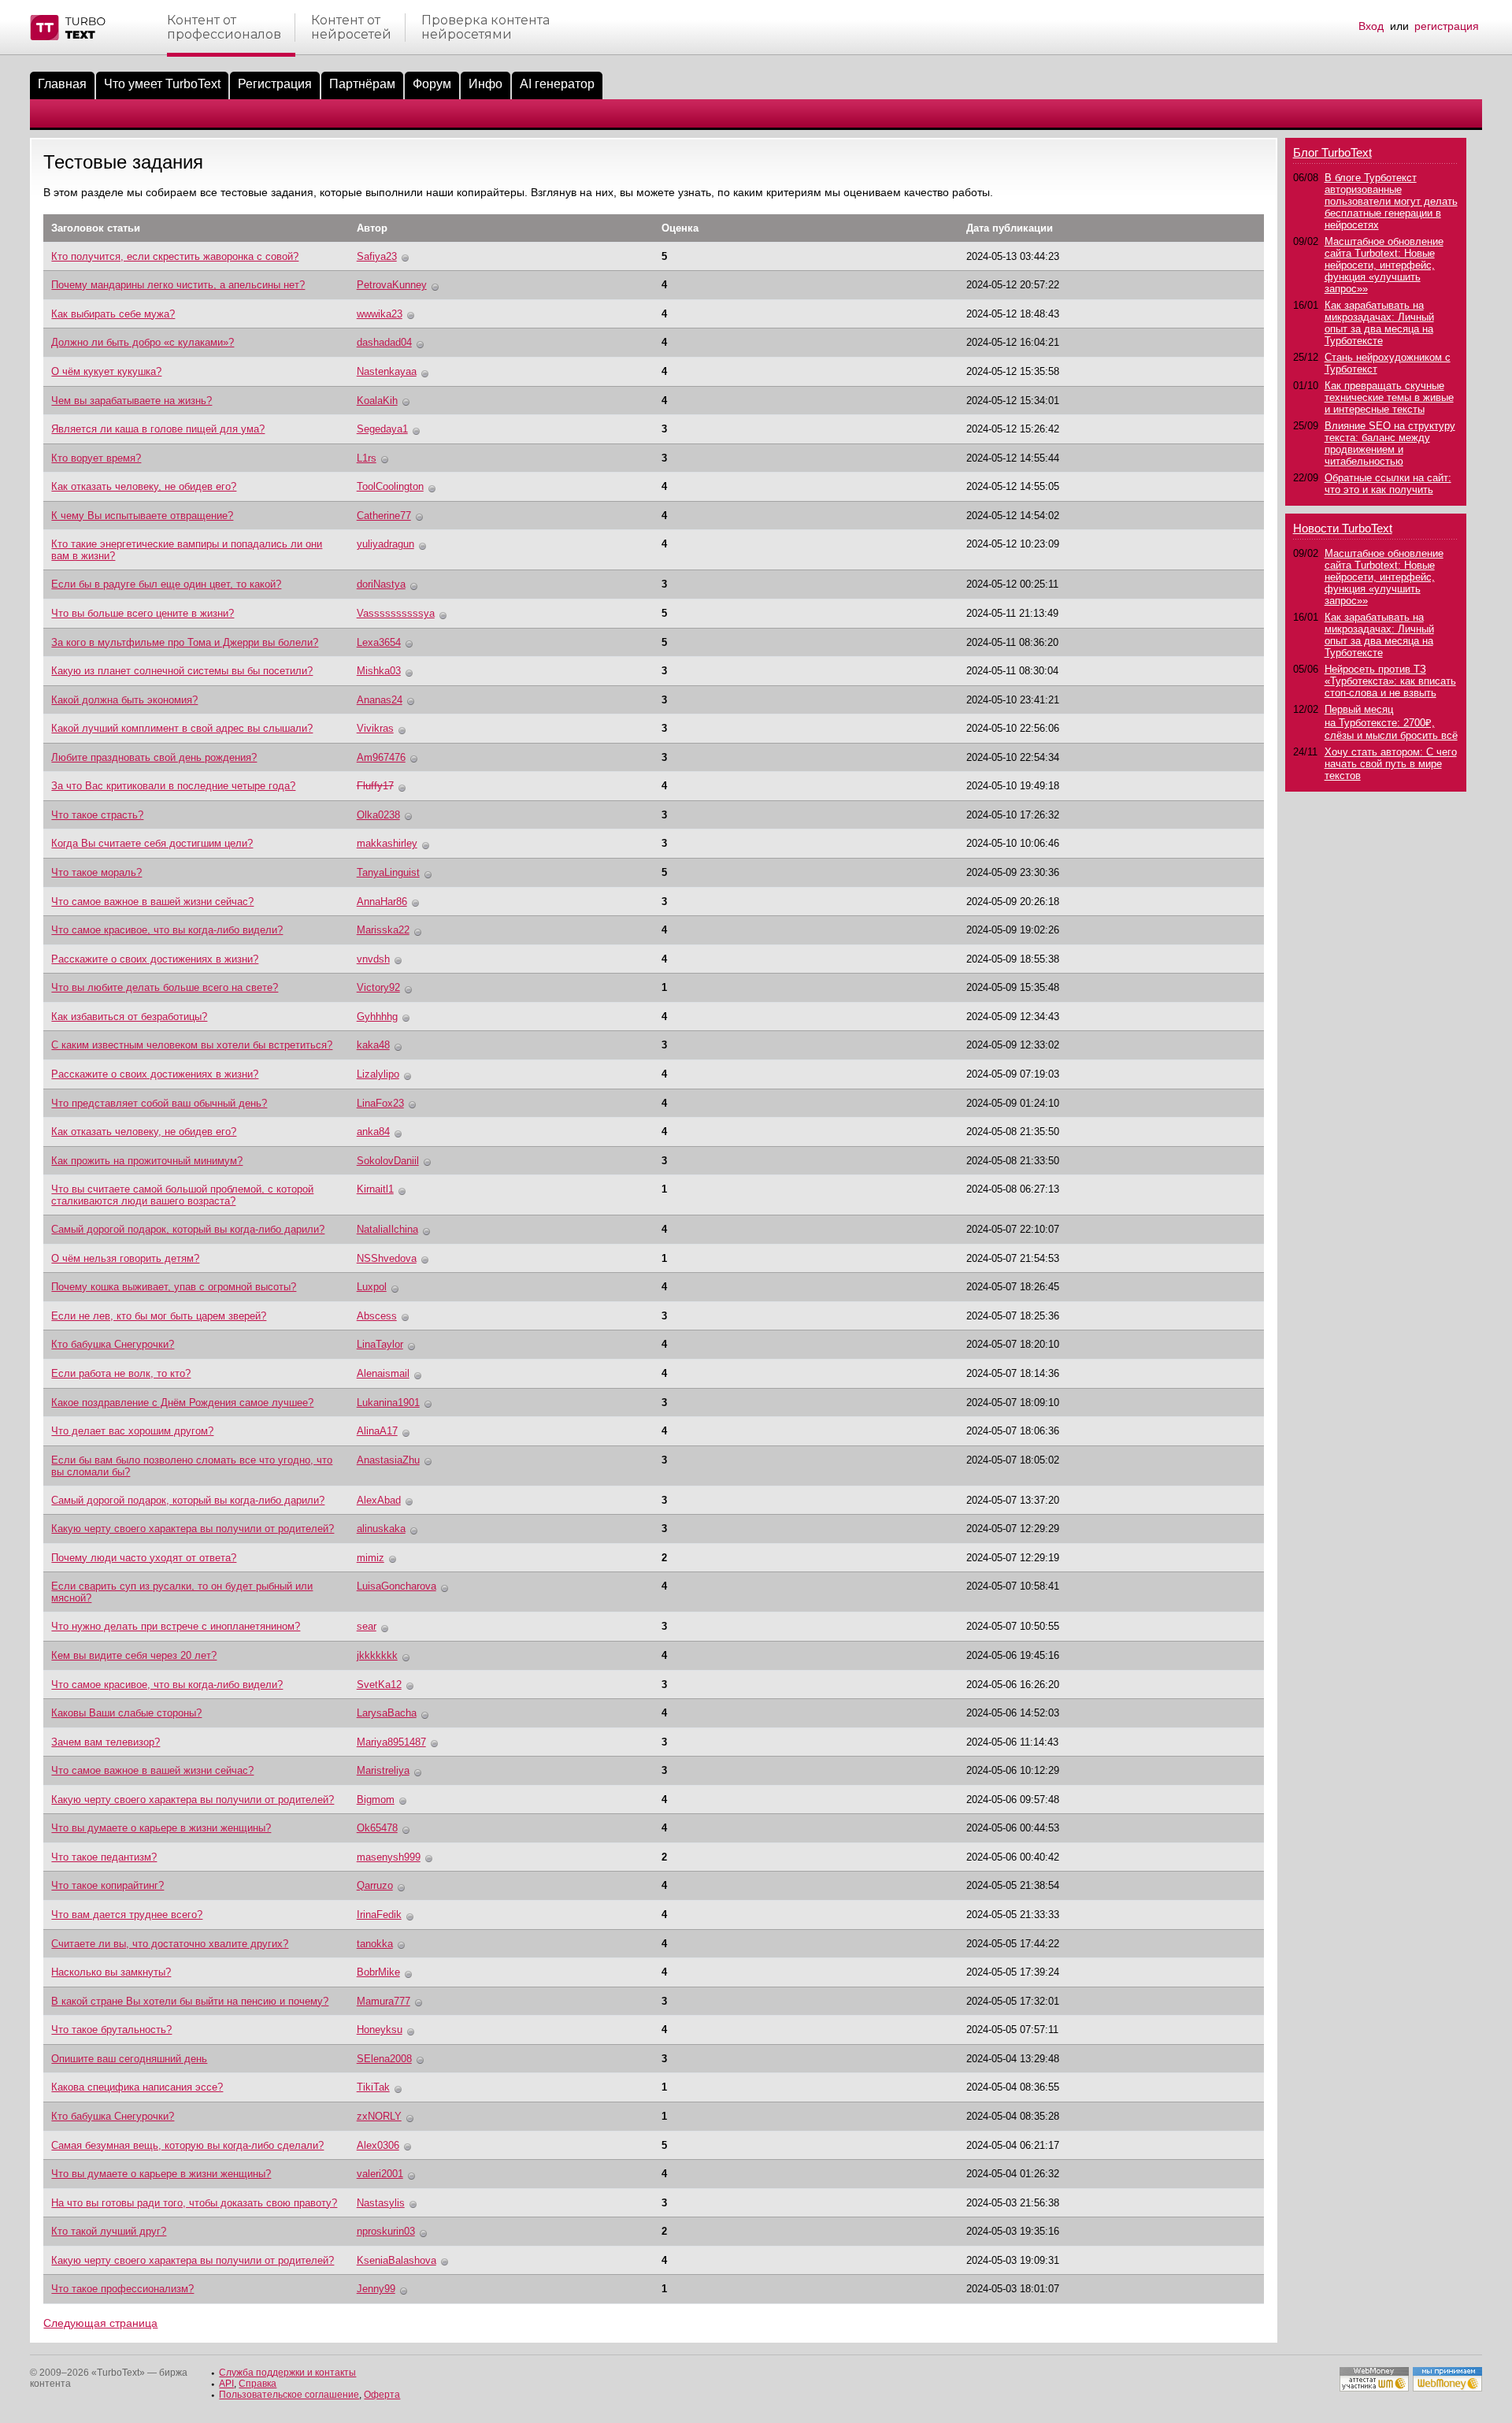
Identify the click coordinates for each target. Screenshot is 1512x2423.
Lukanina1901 (388, 1403)
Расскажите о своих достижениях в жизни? (155, 959)
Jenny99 (376, 2289)
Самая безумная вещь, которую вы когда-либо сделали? (187, 2145)
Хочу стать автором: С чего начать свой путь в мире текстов (1391, 764)
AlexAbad (379, 1500)
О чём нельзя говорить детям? (125, 1258)
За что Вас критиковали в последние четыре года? (173, 786)
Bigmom (376, 1800)
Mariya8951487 (391, 1742)
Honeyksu (380, 2030)
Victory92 (378, 987)
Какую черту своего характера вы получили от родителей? (193, 1529)
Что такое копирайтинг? (107, 1885)
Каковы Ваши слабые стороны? (126, 1713)
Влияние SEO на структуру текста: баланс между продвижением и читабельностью (1390, 443)
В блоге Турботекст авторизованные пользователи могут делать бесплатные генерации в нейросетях (1391, 201)
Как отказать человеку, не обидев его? (144, 486)
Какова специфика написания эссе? (137, 2087)
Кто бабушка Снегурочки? (113, 1344)
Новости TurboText (1343, 528)
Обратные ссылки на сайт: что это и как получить (1388, 484)
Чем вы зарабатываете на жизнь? (132, 401)
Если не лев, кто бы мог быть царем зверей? (159, 1316)
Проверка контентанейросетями (485, 28)
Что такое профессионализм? (122, 2289)
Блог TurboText (1332, 152)
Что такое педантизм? (104, 1857)
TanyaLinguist (388, 872)
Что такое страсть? (97, 815)
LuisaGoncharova (397, 1586)
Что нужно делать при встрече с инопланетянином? (176, 1626)
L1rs (367, 458)
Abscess (377, 1316)
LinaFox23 (380, 1103)
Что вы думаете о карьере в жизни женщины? (161, 1828)
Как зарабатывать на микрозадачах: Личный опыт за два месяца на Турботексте (1379, 323)
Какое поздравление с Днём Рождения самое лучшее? (182, 1403)
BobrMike (378, 1972)
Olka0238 (378, 815)
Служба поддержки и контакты (287, 2373)
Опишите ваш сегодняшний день (129, 2059)
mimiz (371, 1558)
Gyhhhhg (377, 1017)
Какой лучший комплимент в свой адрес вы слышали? (182, 728)
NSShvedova (387, 1258)
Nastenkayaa (387, 371)
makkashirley (387, 843)
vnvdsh (373, 959)
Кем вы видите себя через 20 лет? (134, 1655)
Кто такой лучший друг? (109, 2231)
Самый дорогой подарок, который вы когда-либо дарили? (188, 1229)
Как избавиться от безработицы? (129, 1017)
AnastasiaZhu (388, 1460)
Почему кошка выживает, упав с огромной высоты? (174, 1287)
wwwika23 (380, 314)
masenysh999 (389, 1857)
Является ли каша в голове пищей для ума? (158, 429)
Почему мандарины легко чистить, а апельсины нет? (178, 285)
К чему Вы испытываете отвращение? (142, 516)
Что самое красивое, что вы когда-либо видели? (167, 930)
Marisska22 (383, 930)
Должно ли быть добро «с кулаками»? (143, 342)
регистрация (1447, 26)
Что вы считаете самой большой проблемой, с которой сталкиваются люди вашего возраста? (182, 1195)
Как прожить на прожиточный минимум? (147, 1161)
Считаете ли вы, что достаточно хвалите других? (170, 1944)
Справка (258, 2384)
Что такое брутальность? (111, 2030)
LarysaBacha (387, 1713)
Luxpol (372, 1287)
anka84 (373, 1132)
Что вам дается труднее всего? (127, 1915)
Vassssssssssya (396, 613)
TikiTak (373, 2087)
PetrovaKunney (392, 285)
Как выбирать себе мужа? (113, 314)
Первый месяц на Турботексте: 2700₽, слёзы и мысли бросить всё (1391, 722)
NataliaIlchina (387, 1229)
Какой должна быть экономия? (124, 700)
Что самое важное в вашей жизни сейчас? (152, 902)
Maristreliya (383, 1770)
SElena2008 (384, 2059)
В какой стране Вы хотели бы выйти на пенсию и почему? (190, 2001)
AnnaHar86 (382, 902)
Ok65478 (377, 1828)
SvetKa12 (379, 1685)
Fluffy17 (375, 786)
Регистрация (275, 84)
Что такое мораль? (96, 872)
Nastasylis (381, 2203)
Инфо (485, 84)
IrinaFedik (379, 1915)
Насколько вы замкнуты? (111, 1972)
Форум (432, 84)
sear (367, 1626)
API (226, 2384)
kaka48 (373, 1045)
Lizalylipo (378, 1074)
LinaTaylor (380, 1344)
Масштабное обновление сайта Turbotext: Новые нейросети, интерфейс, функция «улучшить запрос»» (1384, 265)
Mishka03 (379, 671)
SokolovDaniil (388, 1161)
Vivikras (375, 728)
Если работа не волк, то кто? (121, 1373)
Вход (1371, 26)
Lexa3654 (379, 642)
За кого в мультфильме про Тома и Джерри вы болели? (185, 642)
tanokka (375, 1944)
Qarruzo (375, 1885)
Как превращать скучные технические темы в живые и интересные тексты (1389, 397)
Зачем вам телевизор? (106, 1742)
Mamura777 (384, 2001)
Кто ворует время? (96, 458)
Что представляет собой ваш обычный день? (159, 1103)
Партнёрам (362, 84)
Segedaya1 (382, 429)
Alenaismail (383, 1373)
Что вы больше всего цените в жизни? (143, 613)
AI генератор (557, 84)
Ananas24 (380, 700)
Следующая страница (100, 2323)
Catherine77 (384, 516)
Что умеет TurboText (162, 84)
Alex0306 (378, 2145)
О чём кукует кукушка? (106, 371)
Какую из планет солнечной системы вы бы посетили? (182, 671)
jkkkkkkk (377, 1655)
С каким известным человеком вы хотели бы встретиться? (192, 1045)
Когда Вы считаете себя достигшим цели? (152, 843)
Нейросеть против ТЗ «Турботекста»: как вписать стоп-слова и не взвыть (1390, 681)
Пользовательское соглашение (289, 2395)
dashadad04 (384, 342)
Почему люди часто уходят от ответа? (144, 1558)
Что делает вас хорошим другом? (132, 1431)
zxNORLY (379, 2116)
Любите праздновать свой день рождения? (154, 757)
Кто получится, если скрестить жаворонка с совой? (175, 256)
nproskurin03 (386, 2231)
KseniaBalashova (397, 2260)
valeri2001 (380, 2174)
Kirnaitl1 (375, 1189)
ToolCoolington (390, 486)
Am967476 (381, 757)
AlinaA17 (377, 1431)
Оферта (382, 2395)
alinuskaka (381, 1529)
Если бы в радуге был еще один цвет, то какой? (166, 584)
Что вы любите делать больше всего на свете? (165, 987)
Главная (62, 84)
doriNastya (381, 584)
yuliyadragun (385, 544)
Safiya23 (377, 256)
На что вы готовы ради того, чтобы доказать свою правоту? (194, 2203)
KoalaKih (377, 401)
